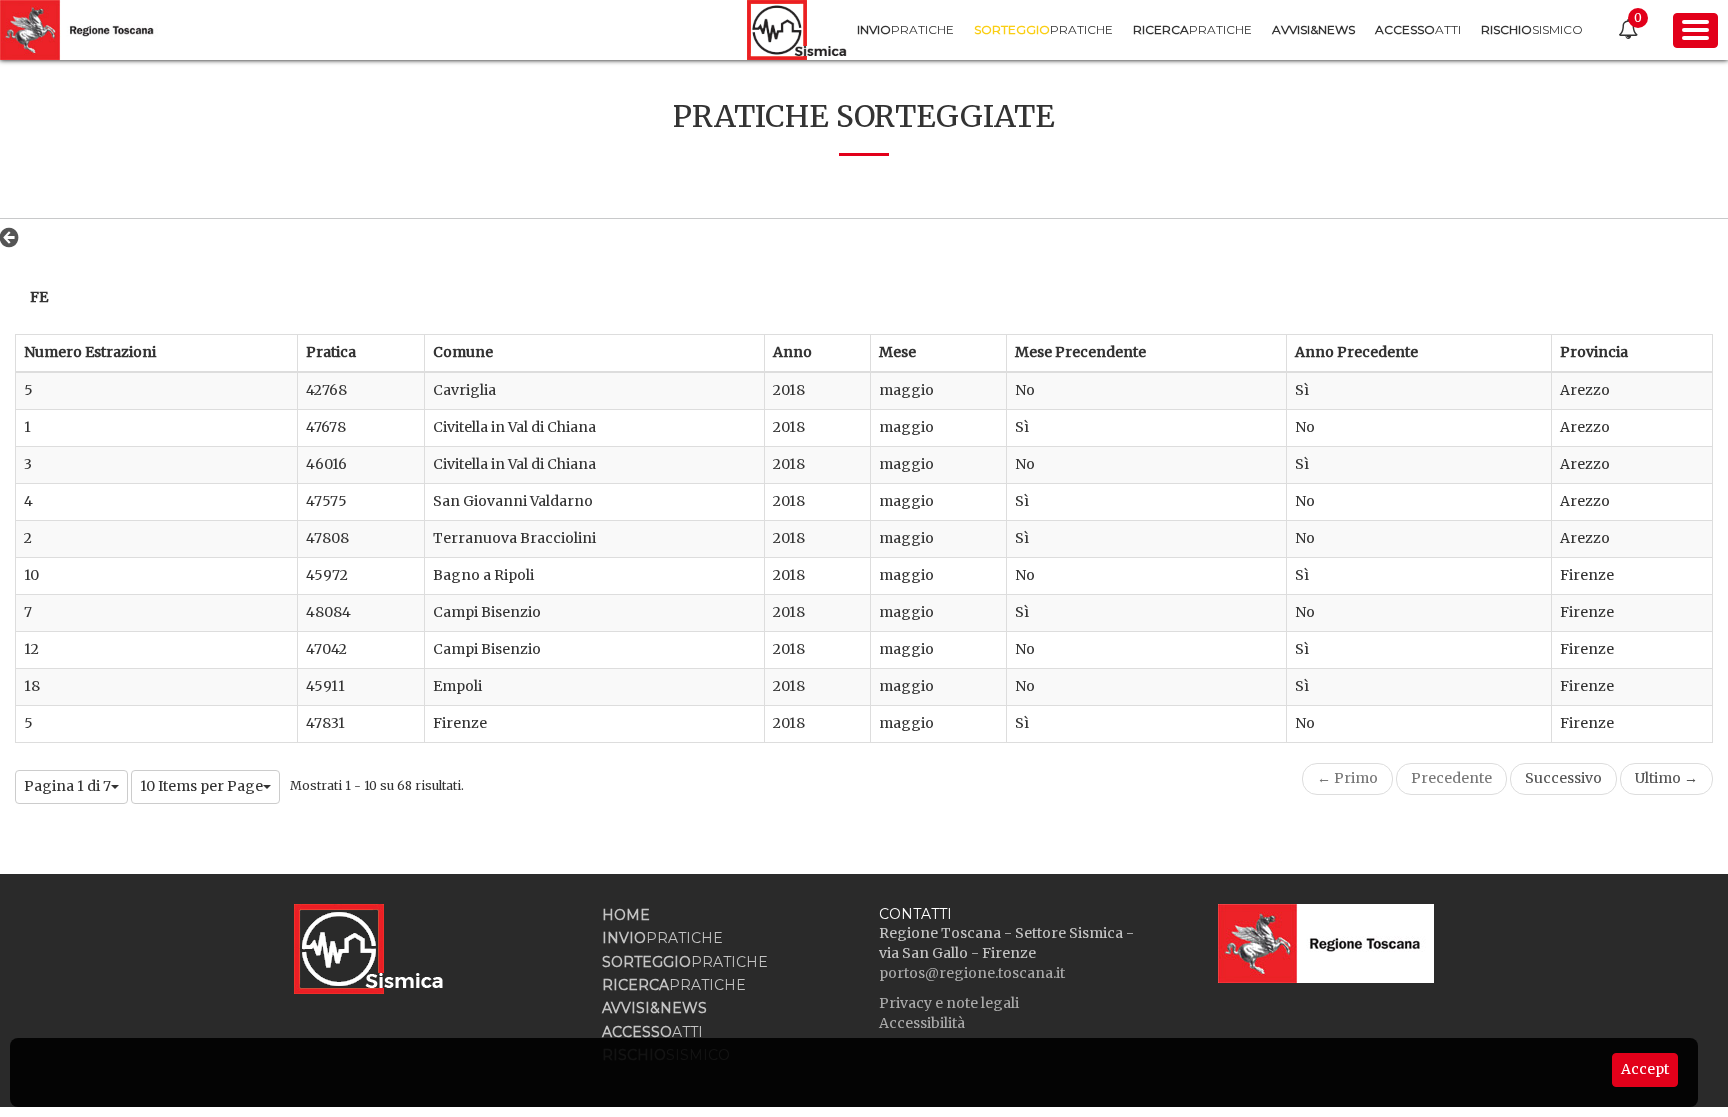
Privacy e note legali (949, 1003)
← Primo (1347, 778)
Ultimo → (1666, 778)
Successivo (1563, 778)
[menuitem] (905, 29)
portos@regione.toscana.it (972, 973)
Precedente (1451, 778)
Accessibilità (922, 1023)
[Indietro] (14, 237)
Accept (1645, 1069)
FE (39, 297)
